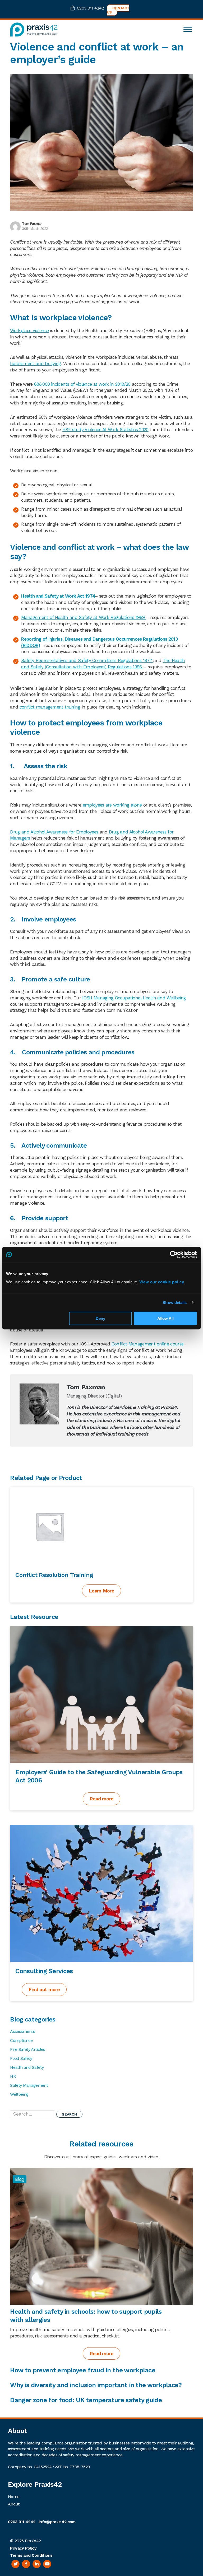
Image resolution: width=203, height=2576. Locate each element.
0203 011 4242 (90, 8)
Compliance (21, 2040)
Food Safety (21, 2058)
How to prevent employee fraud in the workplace (83, 2370)
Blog (19, 2179)
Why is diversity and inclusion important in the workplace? (96, 2385)
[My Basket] (74, 9)
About (14, 2504)
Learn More (101, 1591)
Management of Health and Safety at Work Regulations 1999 (84, 617)
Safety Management (29, 2085)
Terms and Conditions (31, 2555)
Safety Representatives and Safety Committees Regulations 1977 (87, 660)
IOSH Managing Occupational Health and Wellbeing (134, 998)
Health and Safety (27, 2067)
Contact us (118, 10)
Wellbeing (19, 2094)
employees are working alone (112, 805)
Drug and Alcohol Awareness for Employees (54, 832)
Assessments (22, 2031)
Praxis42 (33, 2541)
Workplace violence (29, 330)
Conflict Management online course (148, 1344)
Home (14, 2497)
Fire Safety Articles (27, 2049)
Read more (102, 1799)
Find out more (44, 1989)
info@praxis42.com (57, 2522)
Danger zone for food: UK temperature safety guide (86, 2400)
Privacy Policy (23, 2548)
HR (13, 2076)
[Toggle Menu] (188, 29)
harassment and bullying (35, 364)
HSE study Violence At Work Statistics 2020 (105, 430)
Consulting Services (44, 1971)
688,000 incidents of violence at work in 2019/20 (82, 384)
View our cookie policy (162, 1282)
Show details (175, 1303)
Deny (100, 1318)
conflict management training (50, 707)
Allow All (165, 1318)
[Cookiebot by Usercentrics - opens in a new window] (174, 1255)
